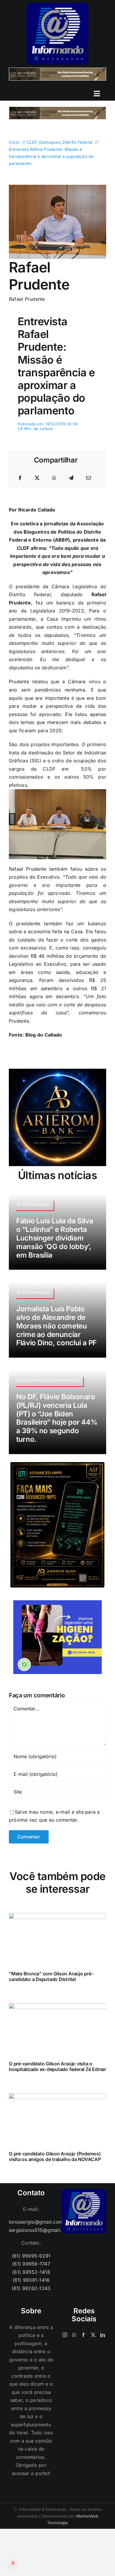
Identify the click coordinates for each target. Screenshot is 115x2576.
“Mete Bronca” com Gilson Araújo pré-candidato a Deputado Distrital (51, 1976)
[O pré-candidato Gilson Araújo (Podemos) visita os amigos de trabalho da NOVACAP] (57, 2097)
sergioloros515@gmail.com (31, 2230)
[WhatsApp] (54, 478)
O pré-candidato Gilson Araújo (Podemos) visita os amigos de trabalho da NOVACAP (55, 2156)
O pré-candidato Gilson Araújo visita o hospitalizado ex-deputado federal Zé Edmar (57, 2066)
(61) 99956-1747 (31, 2264)
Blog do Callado (44, 1035)
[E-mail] (88, 478)
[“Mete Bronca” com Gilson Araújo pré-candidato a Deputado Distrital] (57, 1917)
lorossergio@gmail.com (31, 2222)
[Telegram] (71, 478)
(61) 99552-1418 (31, 2272)
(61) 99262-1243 (31, 2288)
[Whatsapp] (74, 2335)
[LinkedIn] (103, 2335)
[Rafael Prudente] (57, 187)
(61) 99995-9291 (31, 2256)
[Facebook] (20, 478)
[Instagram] (65, 2335)
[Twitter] (93, 2335)
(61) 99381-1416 (31, 2280)
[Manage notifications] (13, 2563)
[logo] (57, 5)
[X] (37, 478)
